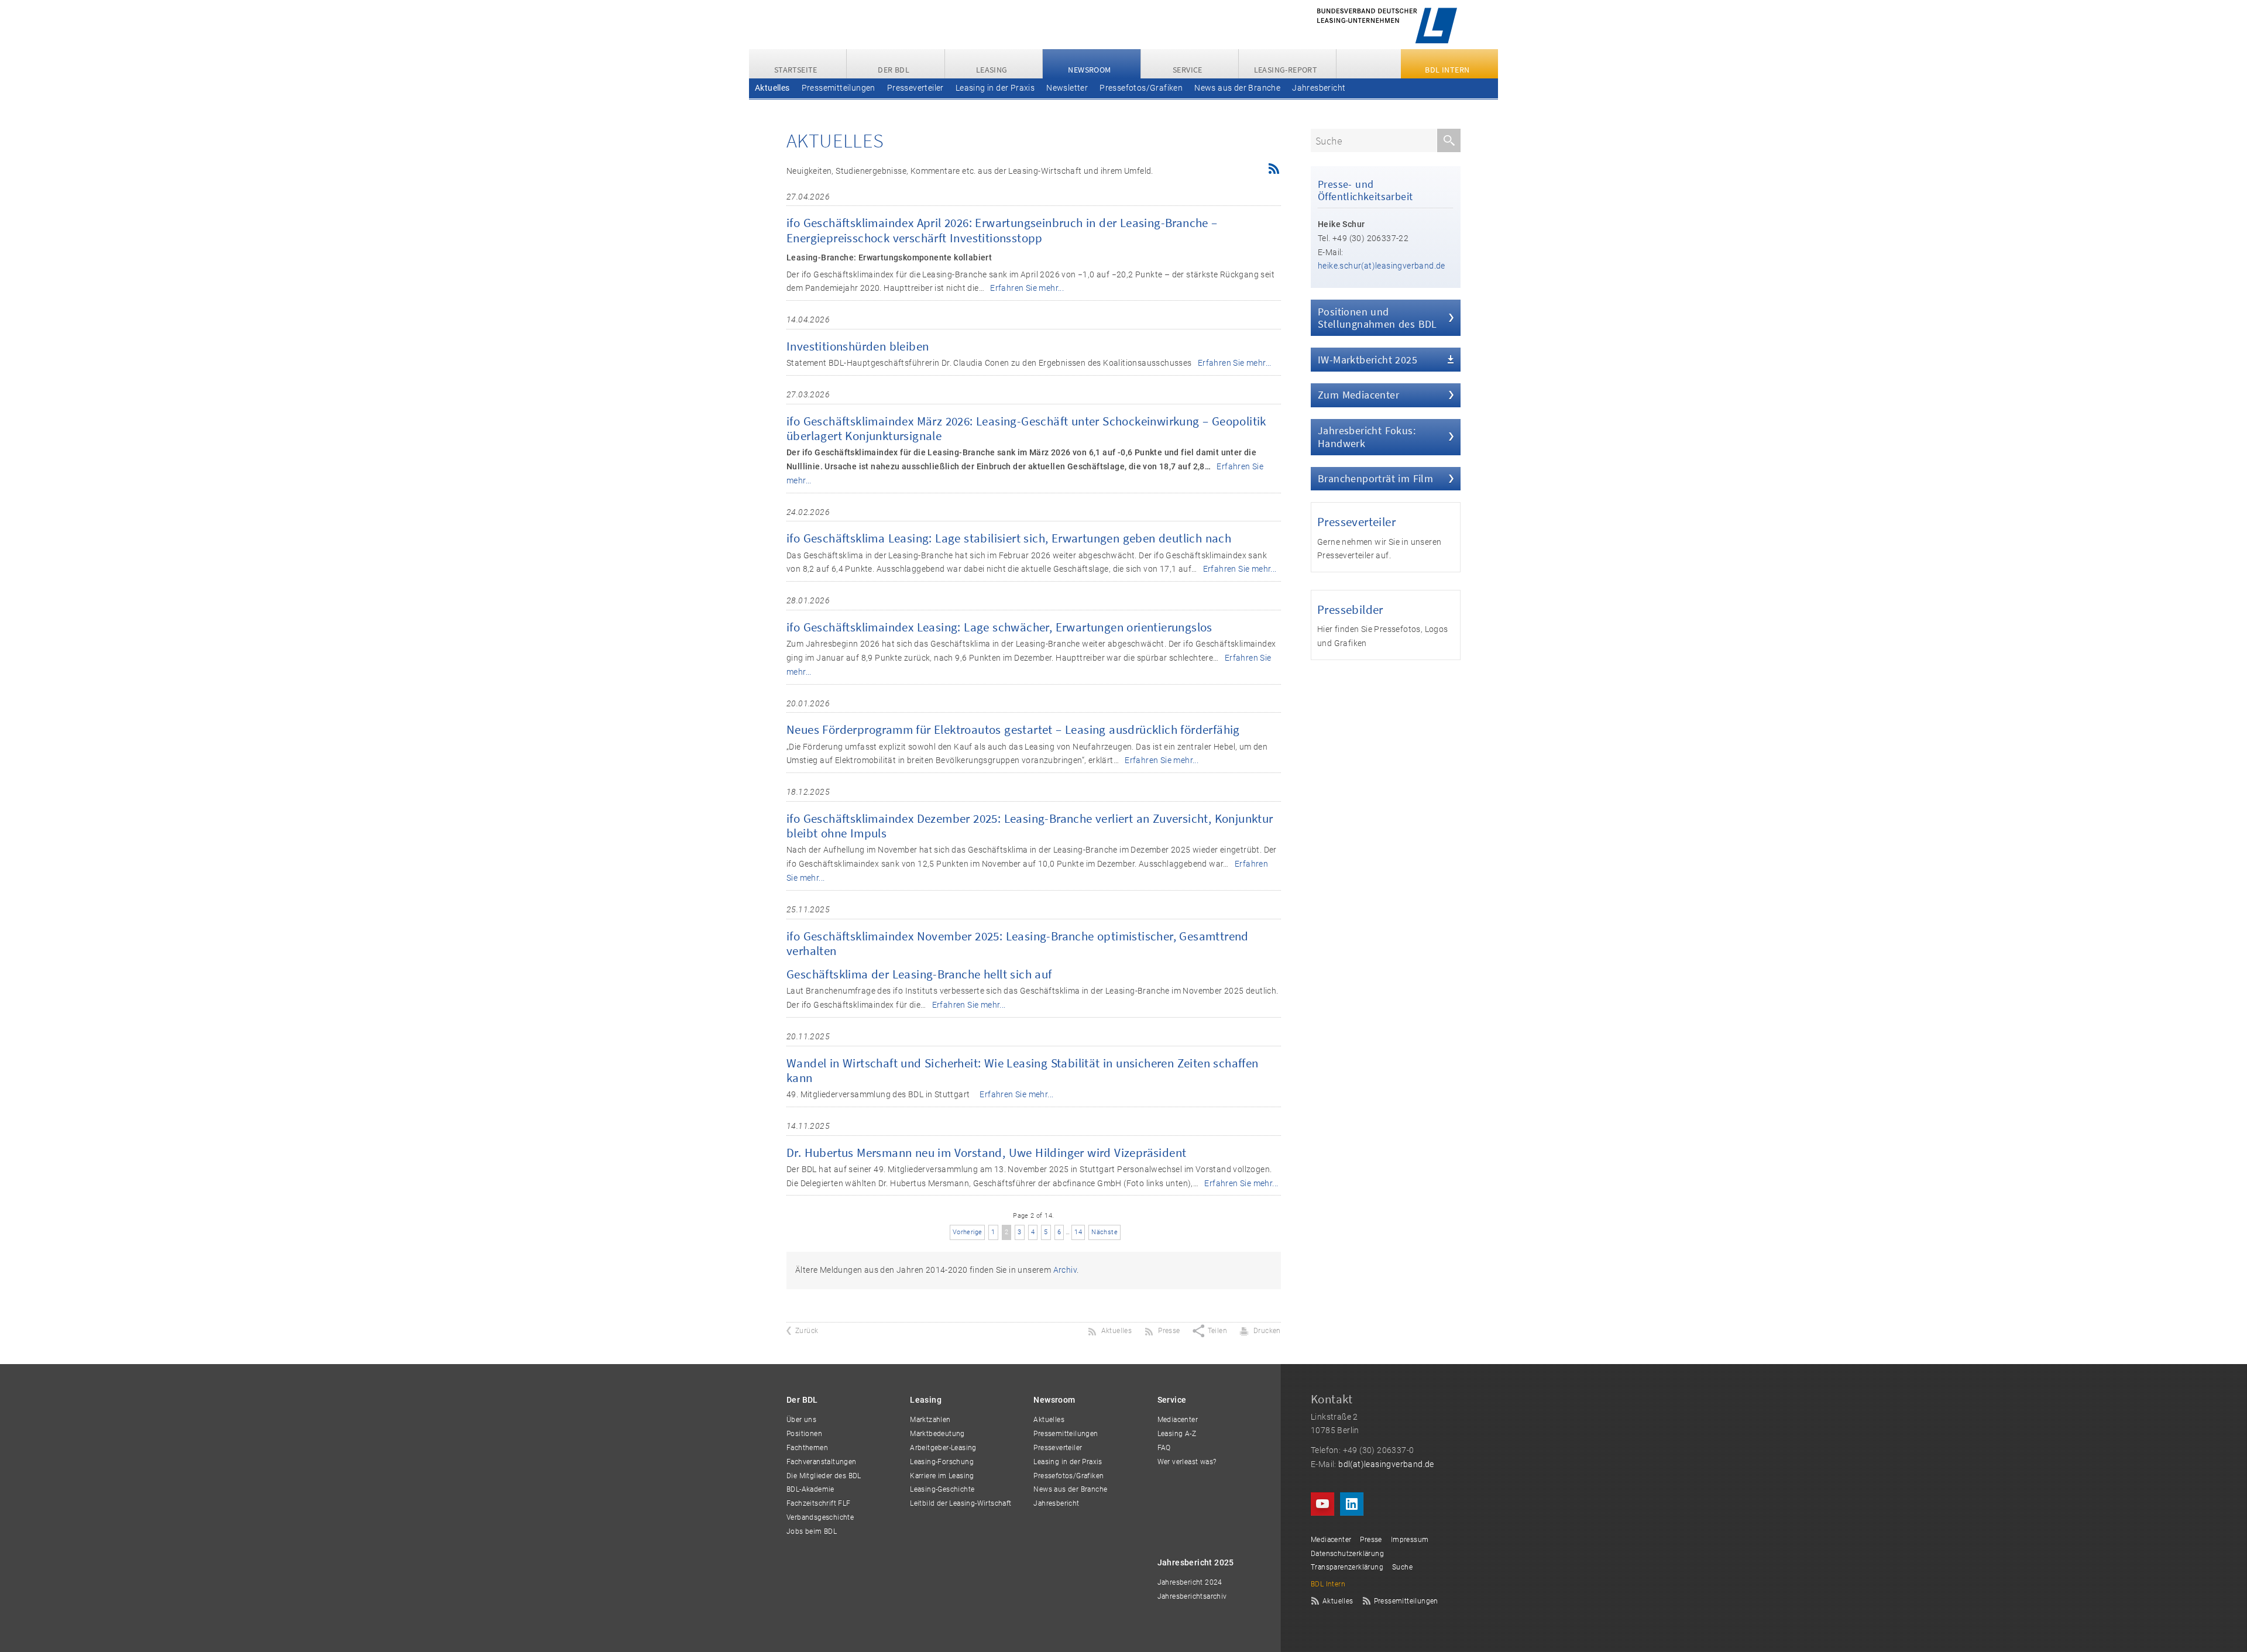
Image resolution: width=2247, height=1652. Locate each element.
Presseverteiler (915, 88)
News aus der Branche (1237, 88)
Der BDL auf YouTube (1322, 1504)
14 (1078, 1232)
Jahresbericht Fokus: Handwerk (1367, 437)
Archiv (1065, 1270)
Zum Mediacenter (1358, 395)
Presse (1371, 1540)
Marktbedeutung (937, 1434)
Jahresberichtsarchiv (1192, 1596)
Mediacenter (1178, 1420)
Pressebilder (1350, 609)
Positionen (804, 1434)
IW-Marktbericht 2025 (1368, 360)
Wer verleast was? (1187, 1462)
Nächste (1104, 1232)
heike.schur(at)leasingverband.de (1382, 266)
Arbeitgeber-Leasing (943, 1448)
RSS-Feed (1272, 169)
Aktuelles (772, 88)
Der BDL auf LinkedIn (1352, 1504)
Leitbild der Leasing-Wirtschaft (961, 1503)
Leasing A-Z (1177, 1434)
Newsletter (1067, 88)
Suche (1402, 1567)
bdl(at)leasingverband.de (1386, 1464)
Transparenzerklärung (1347, 1567)
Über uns (801, 1420)
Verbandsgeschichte (820, 1517)
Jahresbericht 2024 (1190, 1582)
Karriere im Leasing (942, 1476)
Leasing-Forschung (942, 1462)
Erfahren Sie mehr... (1027, 288)
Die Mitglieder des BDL (824, 1476)
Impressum (1410, 1540)
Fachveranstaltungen (822, 1462)
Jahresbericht (1319, 88)
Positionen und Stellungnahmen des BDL (1377, 318)
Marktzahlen (930, 1420)
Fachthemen (807, 1448)
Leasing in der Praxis (995, 88)
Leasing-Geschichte (942, 1489)
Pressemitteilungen (839, 88)
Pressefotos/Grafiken (1141, 88)
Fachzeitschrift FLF (819, 1503)
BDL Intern (1328, 1584)
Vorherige (968, 1232)
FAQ (1164, 1448)
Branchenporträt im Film (1375, 478)
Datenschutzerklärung (1347, 1554)
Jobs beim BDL (812, 1531)
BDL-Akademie (810, 1489)
